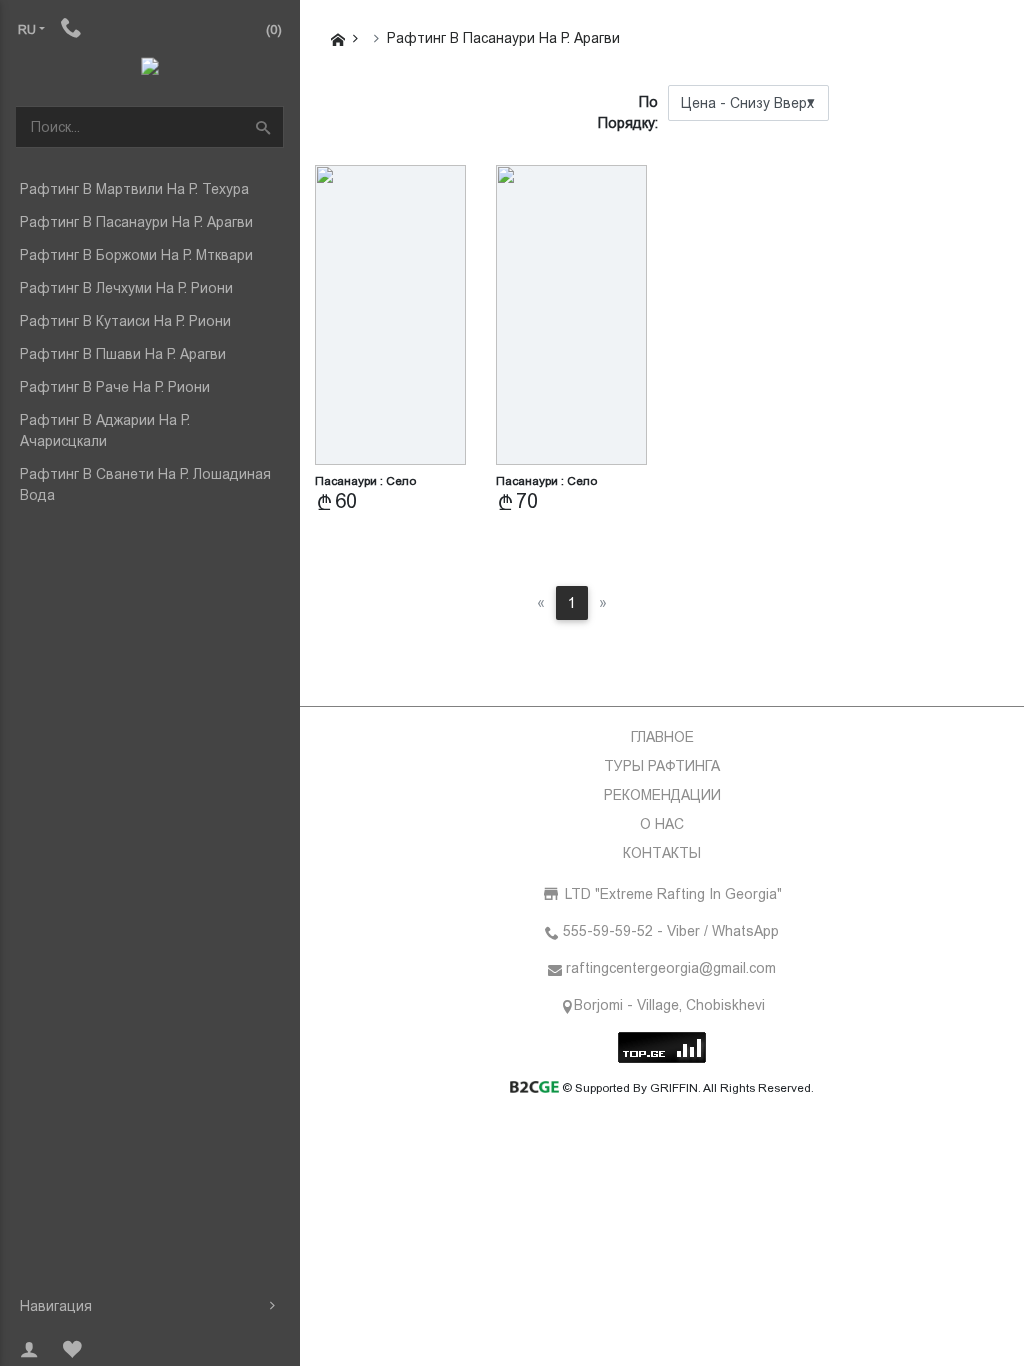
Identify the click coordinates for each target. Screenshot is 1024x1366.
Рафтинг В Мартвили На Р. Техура (134, 189)
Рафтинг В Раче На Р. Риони (115, 387)
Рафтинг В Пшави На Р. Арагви (123, 354)
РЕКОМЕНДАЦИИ (662, 795)
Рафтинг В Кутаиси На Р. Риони (125, 321)
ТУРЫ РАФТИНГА (662, 766)
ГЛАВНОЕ (662, 737)
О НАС (662, 824)
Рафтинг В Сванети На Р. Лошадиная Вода (145, 484)
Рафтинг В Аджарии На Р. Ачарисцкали (105, 430)
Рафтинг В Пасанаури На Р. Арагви (136, 222)
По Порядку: (628, 112)
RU (27, 29)
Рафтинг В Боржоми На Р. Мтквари (136, 255)
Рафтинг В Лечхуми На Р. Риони (126, 288)
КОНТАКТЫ (662, 853)
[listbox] (748, 103)
